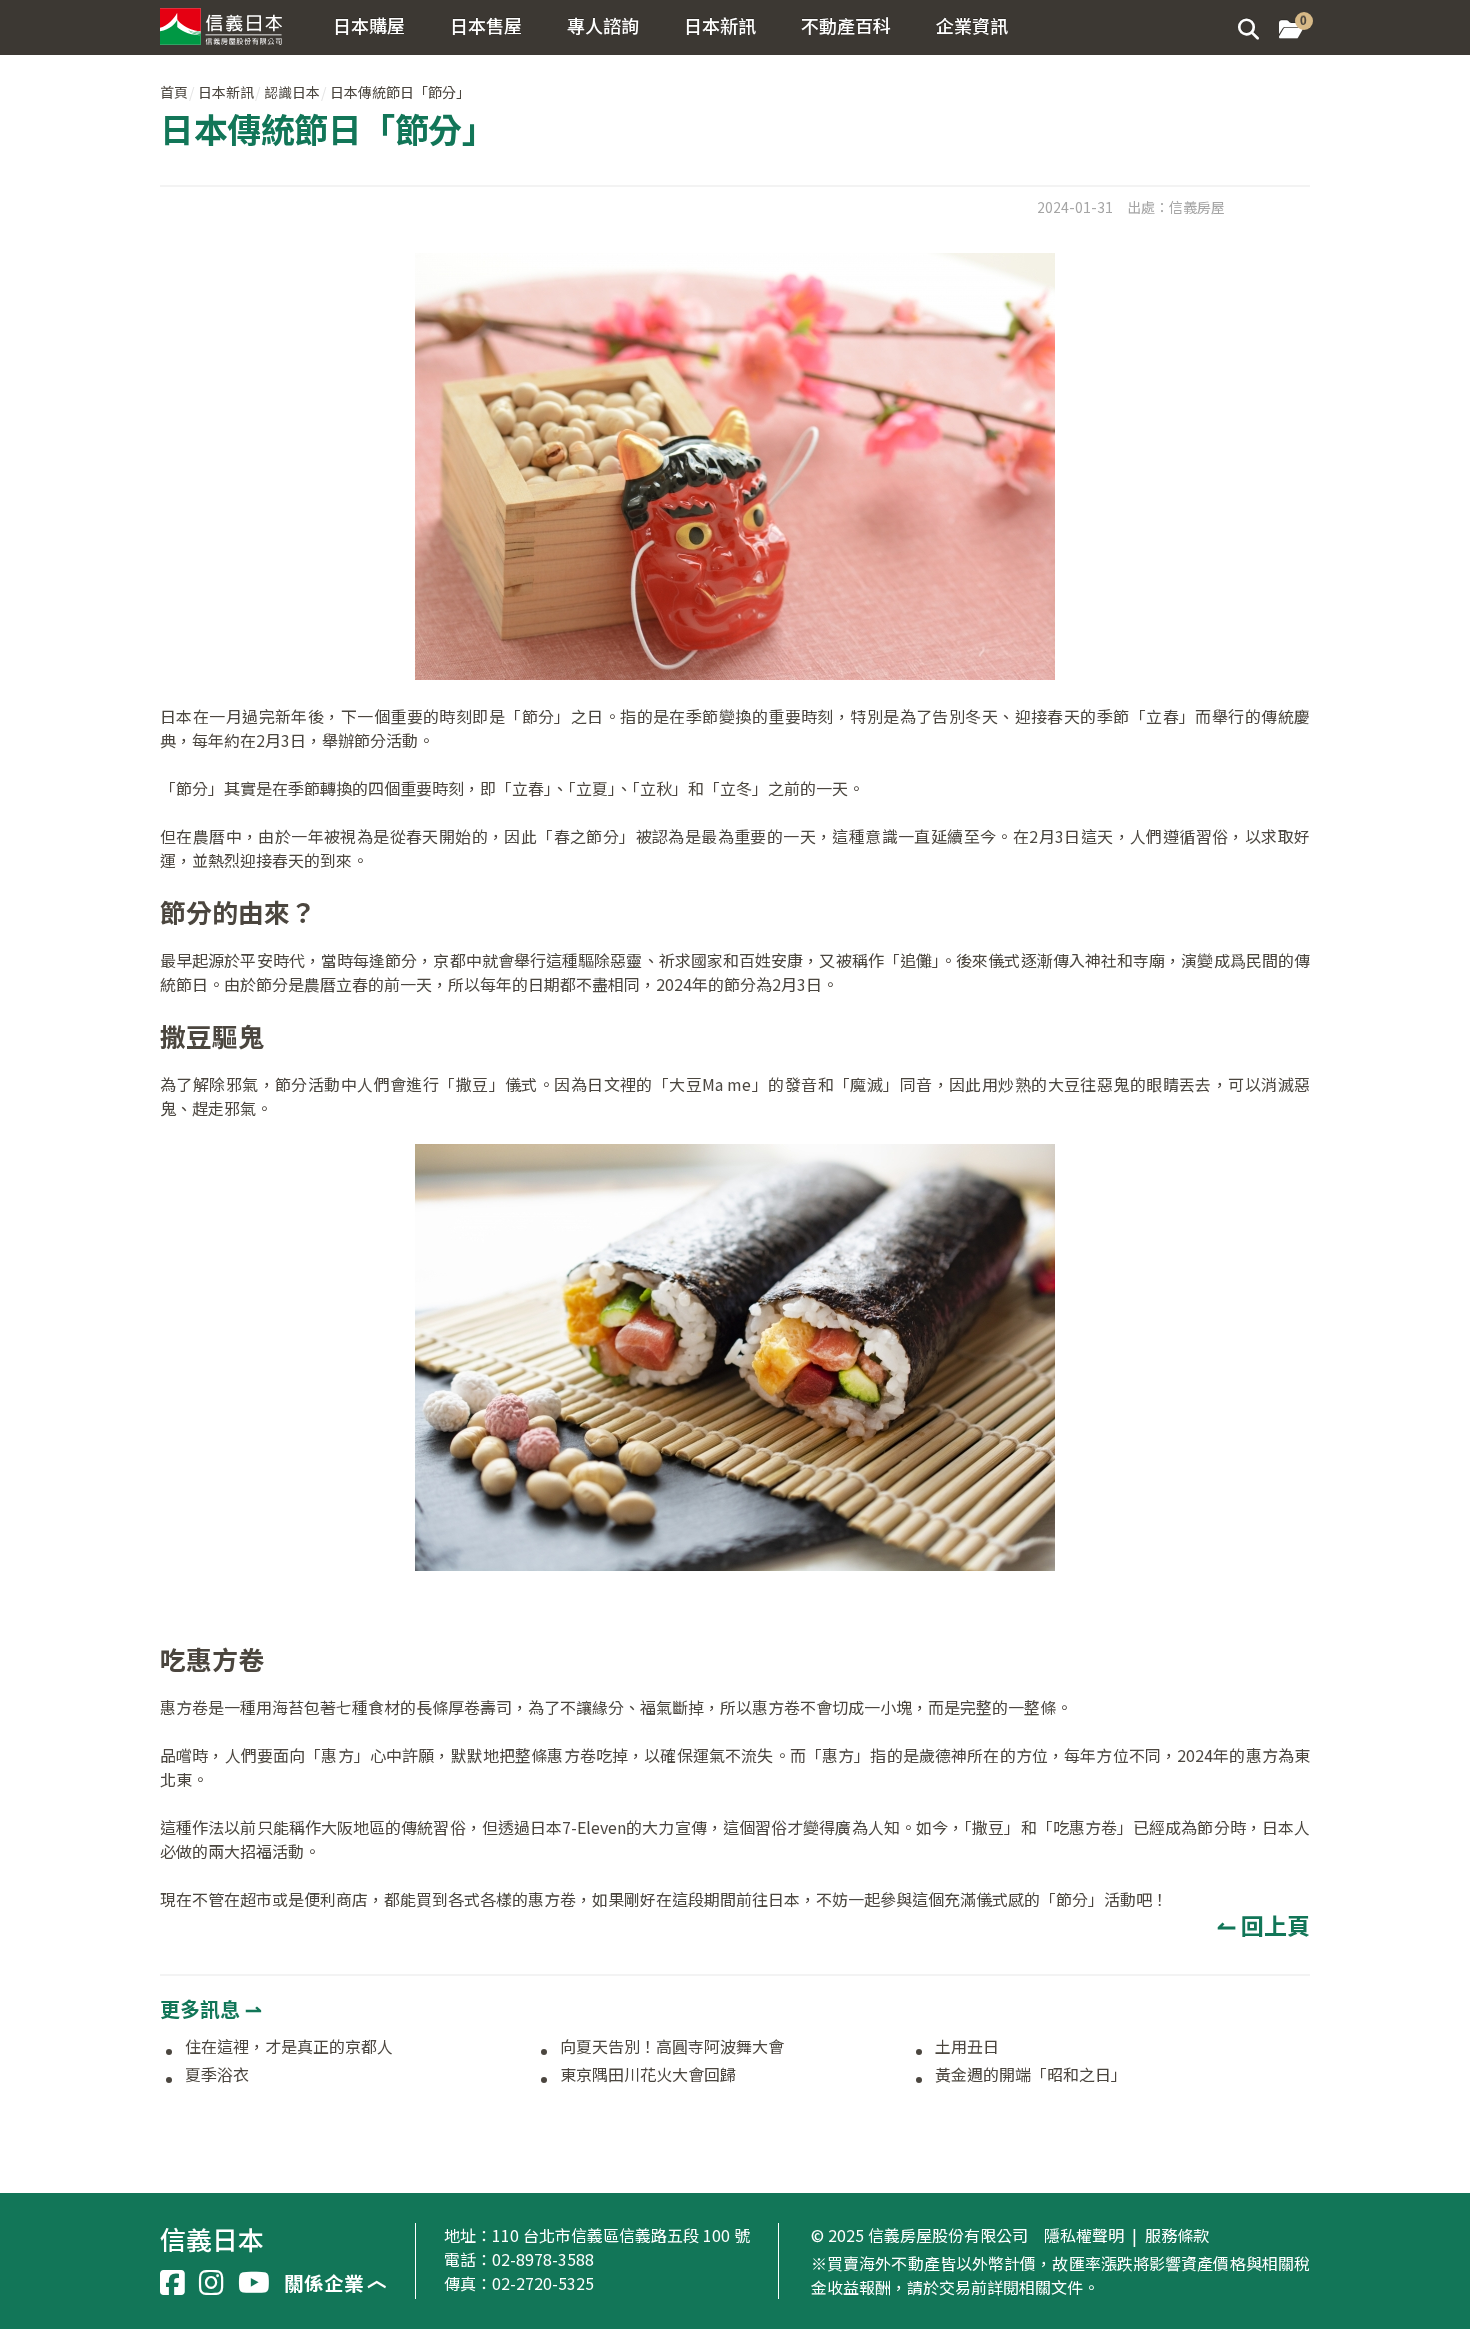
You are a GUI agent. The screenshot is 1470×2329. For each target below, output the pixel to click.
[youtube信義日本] (254, 2283)
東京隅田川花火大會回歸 (648, 2075)
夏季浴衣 (217, 2075)
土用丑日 (967, 2047)
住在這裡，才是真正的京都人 (289, 2047)
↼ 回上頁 (1263, 1925)
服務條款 (1177, 2236)
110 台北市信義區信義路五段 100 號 (621, 2235)
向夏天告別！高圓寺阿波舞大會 (672, 2047)
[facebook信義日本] (172, 2283)
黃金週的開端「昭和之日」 (1031, 2075)
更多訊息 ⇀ (211, 2008)
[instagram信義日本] (211, 2283)
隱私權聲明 (1084, 2236)
